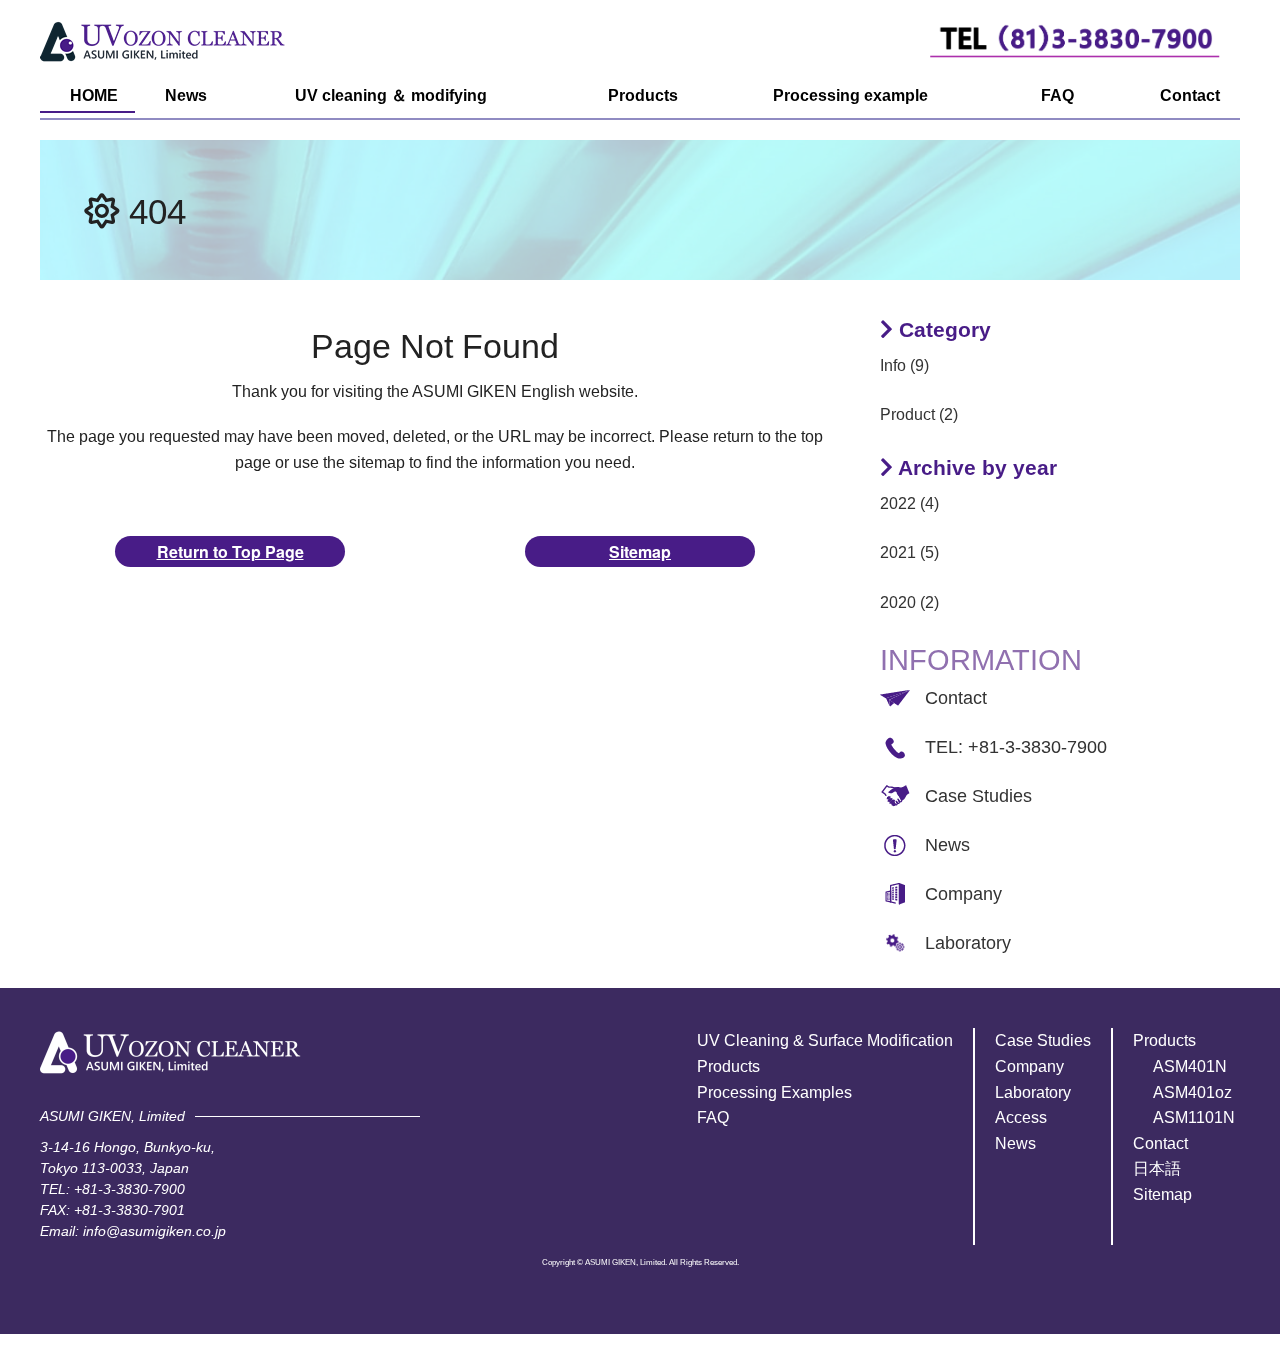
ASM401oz (1192, 1092)
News (186, 95)
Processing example (850, 95)
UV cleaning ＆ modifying (391, 95)
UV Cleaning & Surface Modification (825, 1040)
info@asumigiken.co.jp (154, 1231)
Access (1021, 1117)
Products (643, 95)
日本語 (1157, 1168)
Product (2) (919, 414)
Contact (1190, 95)
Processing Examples (774, 1092)
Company (963, 894)
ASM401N (1190, 1066)
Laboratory (968, 943)
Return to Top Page (230, 551)
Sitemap (640, 551)
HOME (94, 95)
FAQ (1057, 95)
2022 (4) (909, 503)
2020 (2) (909, 602)
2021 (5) (909, 552)
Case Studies (978, 796)
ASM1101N (1194, 1117)
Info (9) (904, 365)
